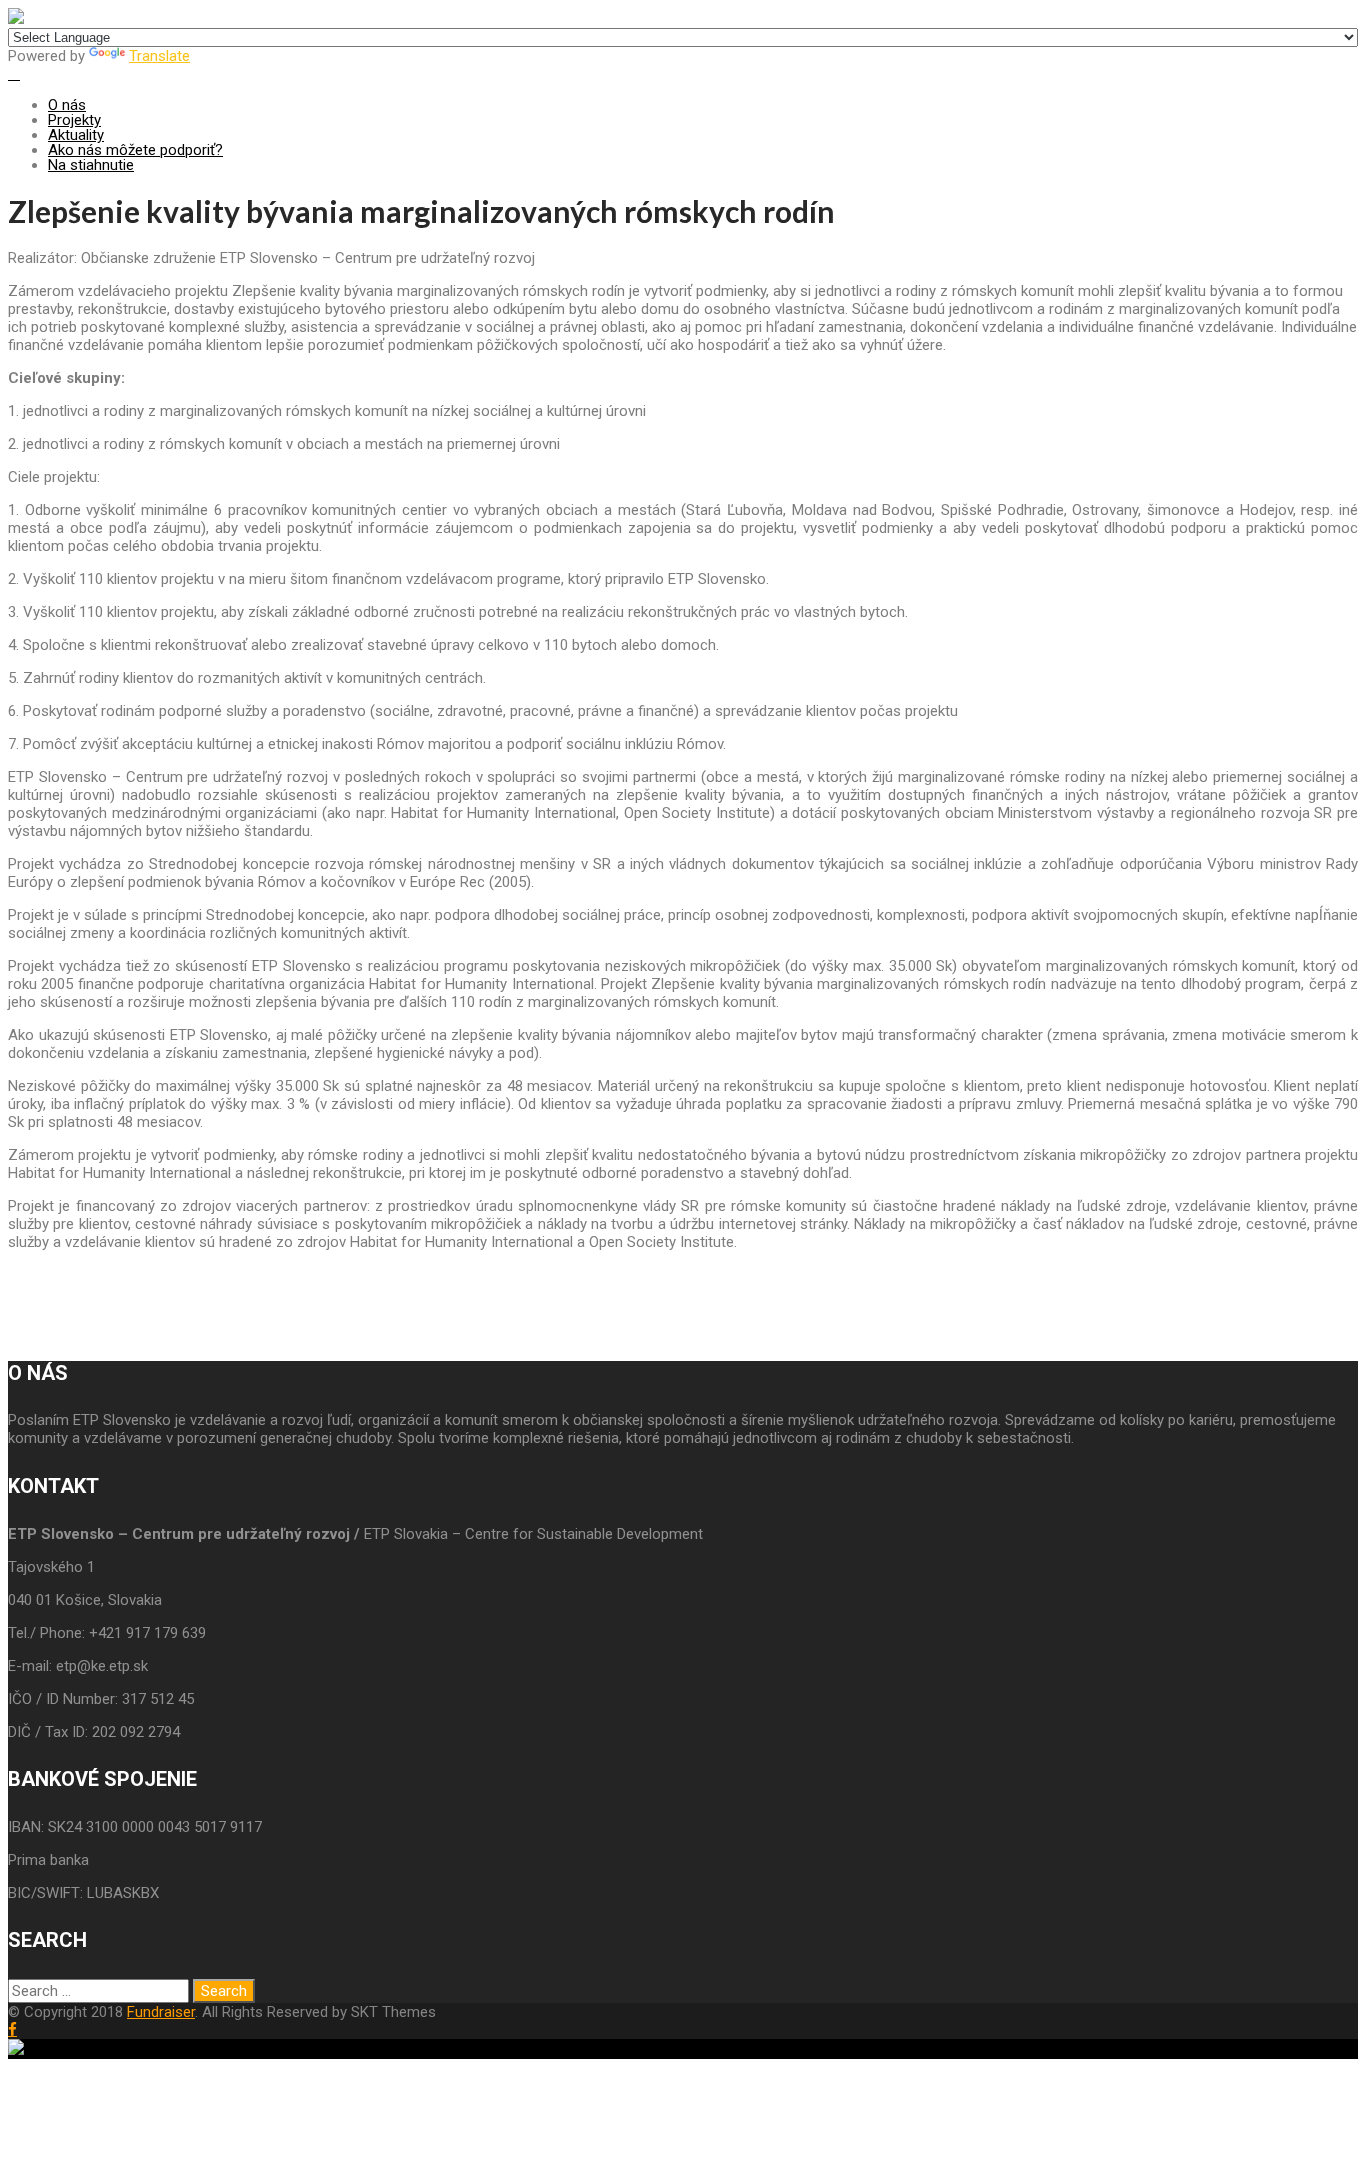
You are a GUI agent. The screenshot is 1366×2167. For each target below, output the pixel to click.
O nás (67, 105)
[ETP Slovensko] (16, 19)
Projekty (74, 120)
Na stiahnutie (91, 165)
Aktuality (76, 135)
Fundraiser (161, 2012)
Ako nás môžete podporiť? (135, 150)
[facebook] (12, 2029)
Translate (159, 56)
